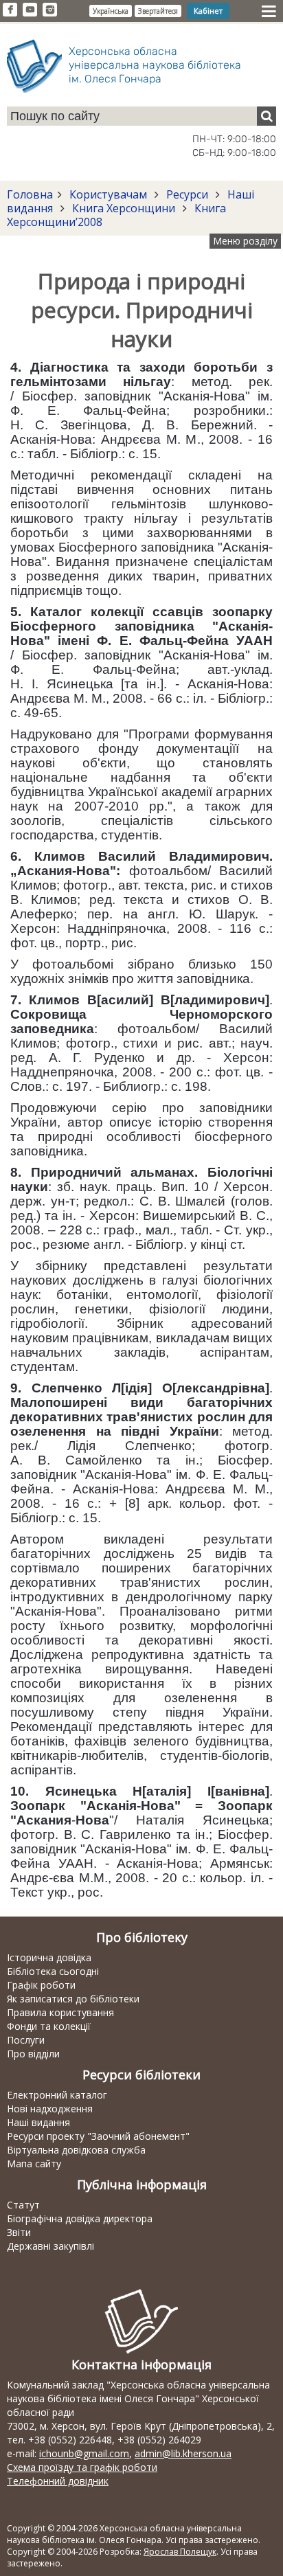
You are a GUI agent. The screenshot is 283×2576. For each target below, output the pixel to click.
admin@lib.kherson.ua (183, 2453)
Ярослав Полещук (180, 2552)
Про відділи (33, 2054)
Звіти (19, 2232)
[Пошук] (267, 116)
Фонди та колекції (49, 2026)
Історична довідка (49, 1957)
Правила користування (60, 2012)
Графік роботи (41, 1985)
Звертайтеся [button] (158, 11)
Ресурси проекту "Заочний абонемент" (98, 2136)
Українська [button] (111, 11)
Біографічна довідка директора (80, 2218)
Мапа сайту (34, 2163)
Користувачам (108, 194)
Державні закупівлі (50, 2246)
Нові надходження (50, 2109)
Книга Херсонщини (124, 208)
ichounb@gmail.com (84, 2453)
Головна (30, 194)
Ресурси (187, 194)
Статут (23, 2205)
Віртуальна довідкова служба (76, 2150)
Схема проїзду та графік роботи (82, 2467)
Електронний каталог (57, 2095)
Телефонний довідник (58, 2481)
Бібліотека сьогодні (53, 1971)
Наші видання (38, 2122)
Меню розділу (245, 241)
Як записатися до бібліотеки (73, 1999)
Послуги (26, 2040)
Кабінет (208, 11)
